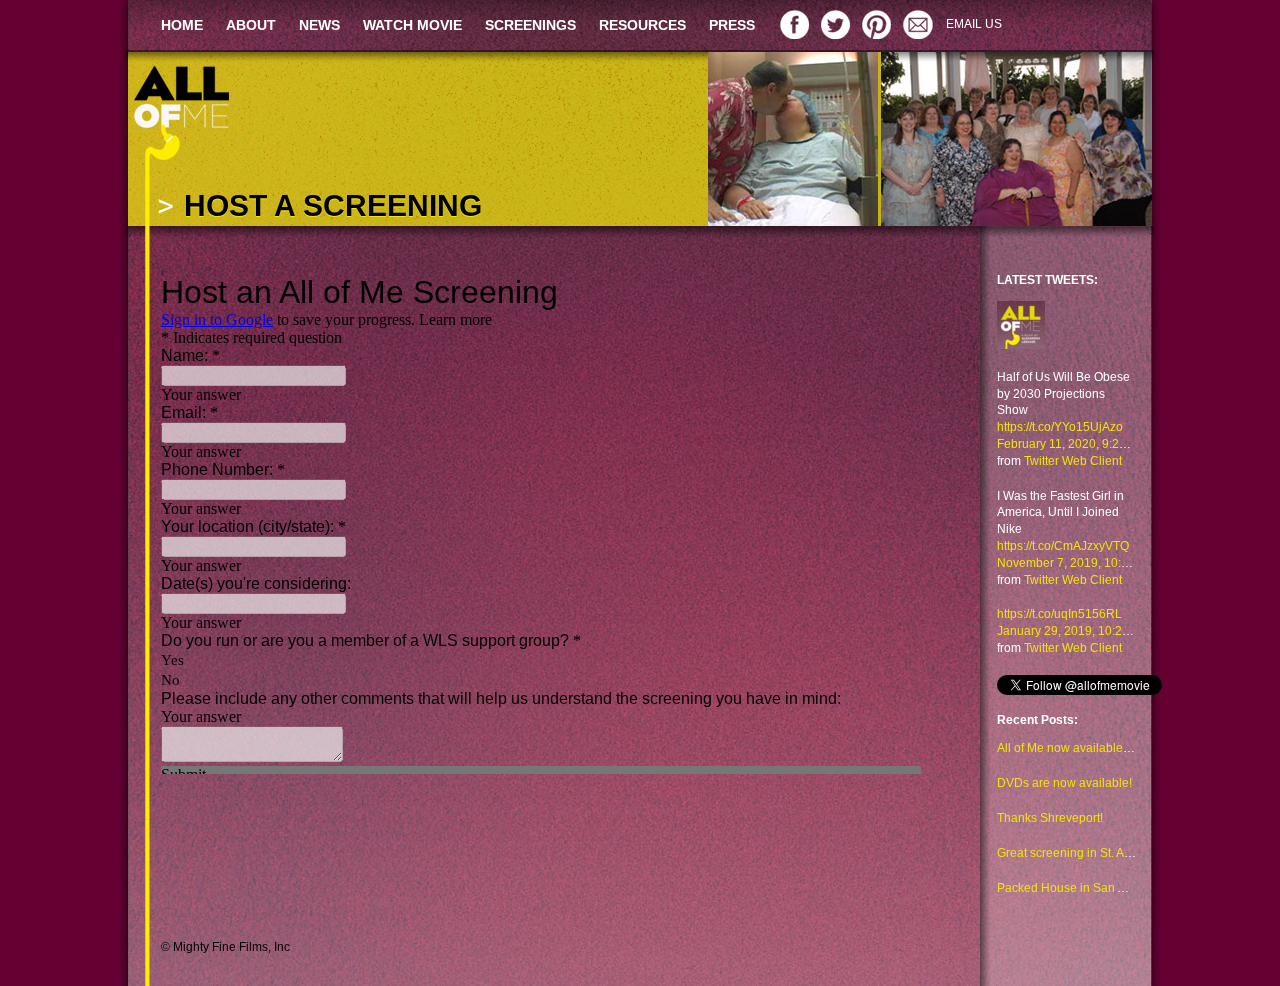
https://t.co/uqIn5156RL (1059, 614)
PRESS (732, 25)
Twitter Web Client (1073, 461)
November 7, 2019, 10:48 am (1076, 563)
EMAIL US (974, 24)
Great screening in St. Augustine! (1085, 853)
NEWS (319, 25)
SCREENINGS (530, 25)
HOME (182, 25)
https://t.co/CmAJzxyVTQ (1063, 546)
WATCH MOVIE (412, 25)
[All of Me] (1021, 334)
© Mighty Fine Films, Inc (225, 947)
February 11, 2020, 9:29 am (1071, 444)
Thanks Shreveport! (1050, 818)
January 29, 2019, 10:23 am (1073, 631)
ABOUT (251, 25)
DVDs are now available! (1064, 783)
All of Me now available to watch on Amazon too (1126, 748)
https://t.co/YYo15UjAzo (1060, 427)
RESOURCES (642, 25)
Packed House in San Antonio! (1079, 888)
